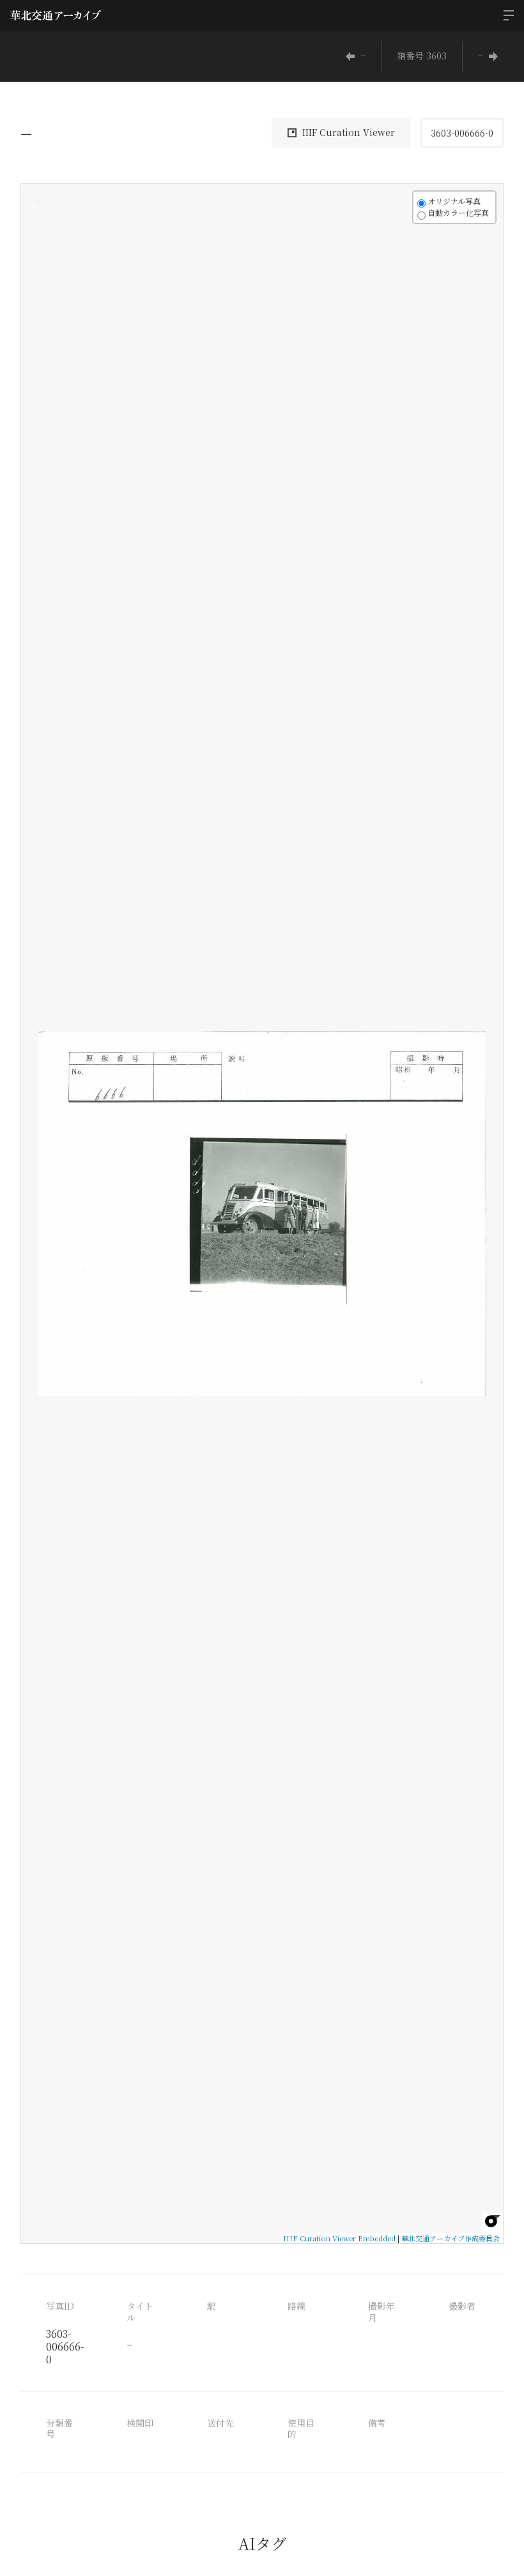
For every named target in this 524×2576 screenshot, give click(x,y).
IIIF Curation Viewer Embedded (339, 2238)
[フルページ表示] (38, 248)
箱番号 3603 (422, 56)
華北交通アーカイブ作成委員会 (451, 2238)
